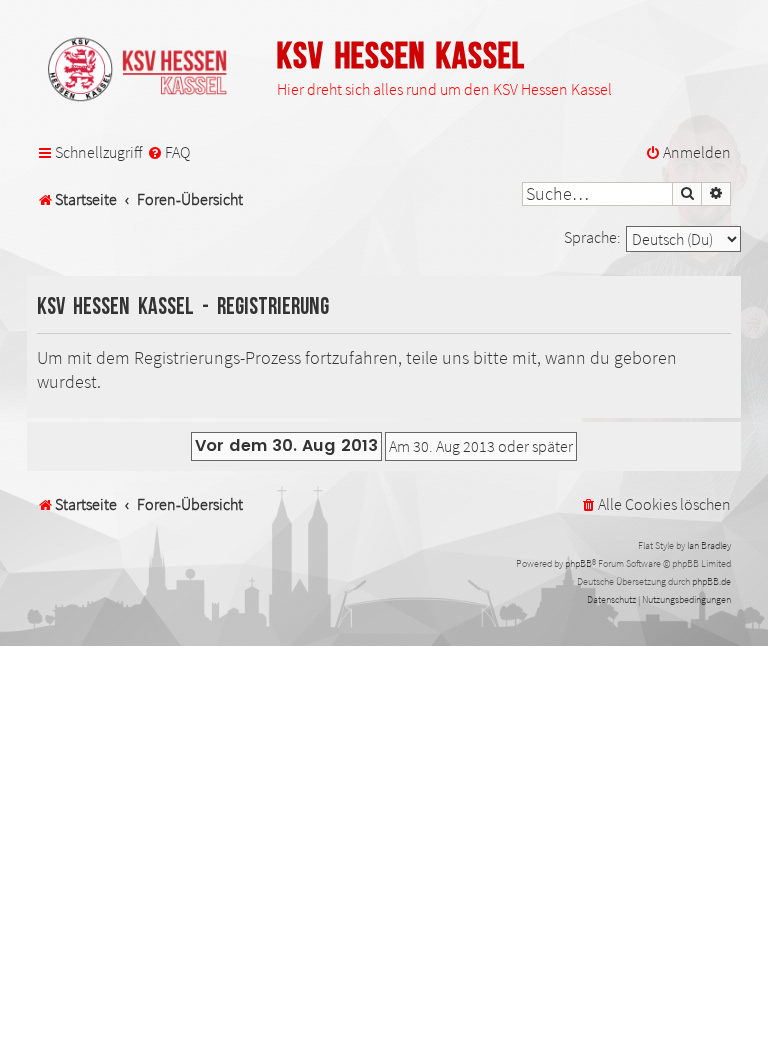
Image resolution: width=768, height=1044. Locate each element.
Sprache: (592, 237)
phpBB (578, 563)
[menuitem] (168, 153)
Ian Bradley (709, 545)
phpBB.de (711, 581)
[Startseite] (147, 71)
